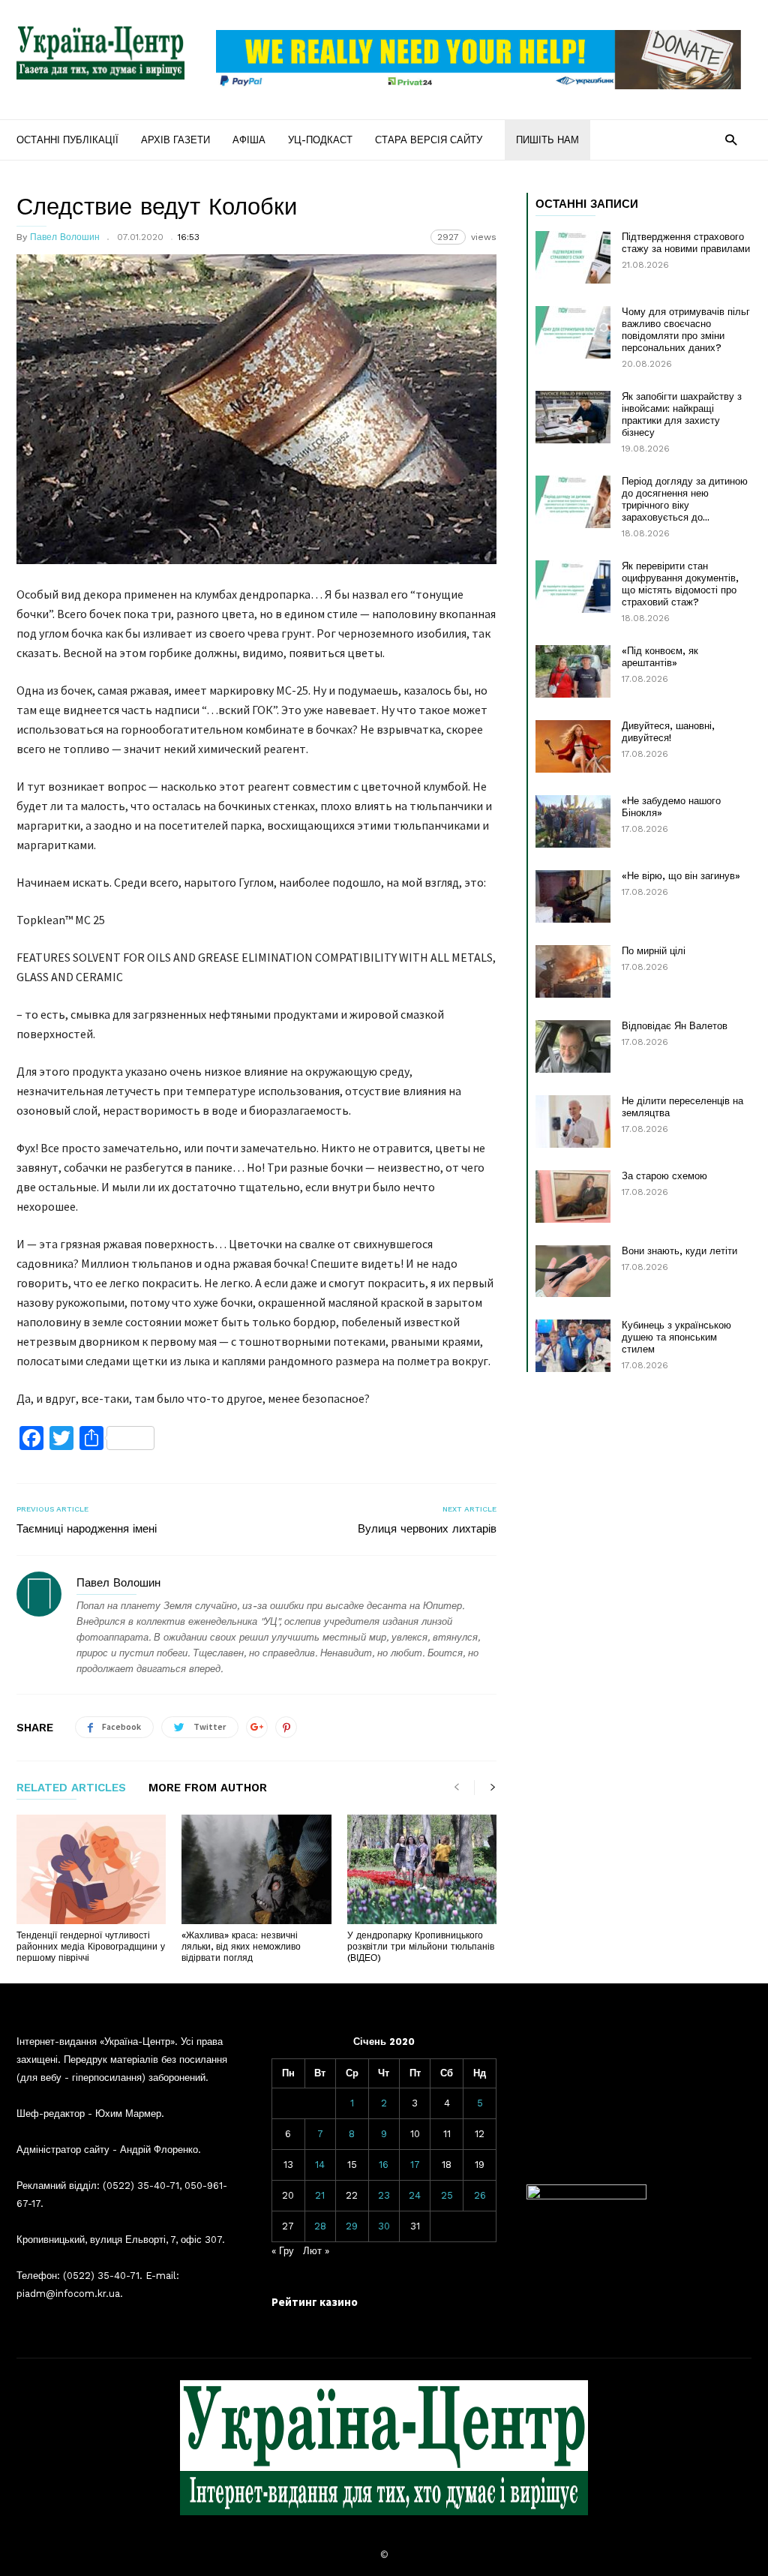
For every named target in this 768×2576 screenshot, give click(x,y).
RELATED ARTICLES (71, 1788)
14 (320, 2165)
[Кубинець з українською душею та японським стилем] (573, 1346)
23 (384, 2195)
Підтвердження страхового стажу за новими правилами (686, 243)
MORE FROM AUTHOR (208, 1788)
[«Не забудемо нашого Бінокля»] (573, 821)
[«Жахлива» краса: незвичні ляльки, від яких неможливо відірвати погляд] (256, 1869)
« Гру (283, 2251)
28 (320, 2226)
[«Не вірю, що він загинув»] (573, 896)
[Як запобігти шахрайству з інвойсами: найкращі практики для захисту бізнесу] (573, 417)
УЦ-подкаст (320, 140)
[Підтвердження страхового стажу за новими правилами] (573, 257)
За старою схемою (664, 1176)
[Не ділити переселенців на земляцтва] (573, 1121)
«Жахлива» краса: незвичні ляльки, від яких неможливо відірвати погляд (241, 1947)
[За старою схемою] (573, 1196)
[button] (731, 139)
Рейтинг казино (315, 2302)
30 (384, 2226)
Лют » (316, 2251)
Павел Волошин (65, 237)
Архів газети (175, 140)
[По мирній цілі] (573, 971)
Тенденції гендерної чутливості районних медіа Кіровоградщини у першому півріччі (91, 1947)
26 (480, 2195)
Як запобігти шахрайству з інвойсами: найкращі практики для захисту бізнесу (682, 414)
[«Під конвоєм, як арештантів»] (573, 671)
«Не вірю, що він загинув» (681, 876)
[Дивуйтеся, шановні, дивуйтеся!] (573, 746)
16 (384, 2165)
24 (415, 2195)
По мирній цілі (654, 951)
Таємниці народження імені (87, 1529)
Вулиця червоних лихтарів (427, 1529)
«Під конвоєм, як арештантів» (660, 657)
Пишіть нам (547, 140)
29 (352, 2226)
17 (415, 2165)
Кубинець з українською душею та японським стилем (676, 1337)
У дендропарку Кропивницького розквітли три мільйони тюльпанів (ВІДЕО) (421, 1947)
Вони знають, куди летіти (679, 1251)
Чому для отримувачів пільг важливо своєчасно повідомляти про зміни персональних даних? (686, 330)
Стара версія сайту (429, 140)
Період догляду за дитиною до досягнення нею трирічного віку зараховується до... (685, 499)
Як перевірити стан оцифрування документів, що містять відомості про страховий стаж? (680, 584)
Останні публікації (67, 140)
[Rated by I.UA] (586, 2196)
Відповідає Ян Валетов (675, 1026)
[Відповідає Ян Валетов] (573, 1046)
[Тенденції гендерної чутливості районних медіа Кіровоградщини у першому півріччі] (91, 1869)
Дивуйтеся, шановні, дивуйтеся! (668, 732)
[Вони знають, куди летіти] (573, 1271)
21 (320, 2195)
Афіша (249, 140)
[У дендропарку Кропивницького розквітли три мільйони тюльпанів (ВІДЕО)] (422, 1869)
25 (447, 2195)
